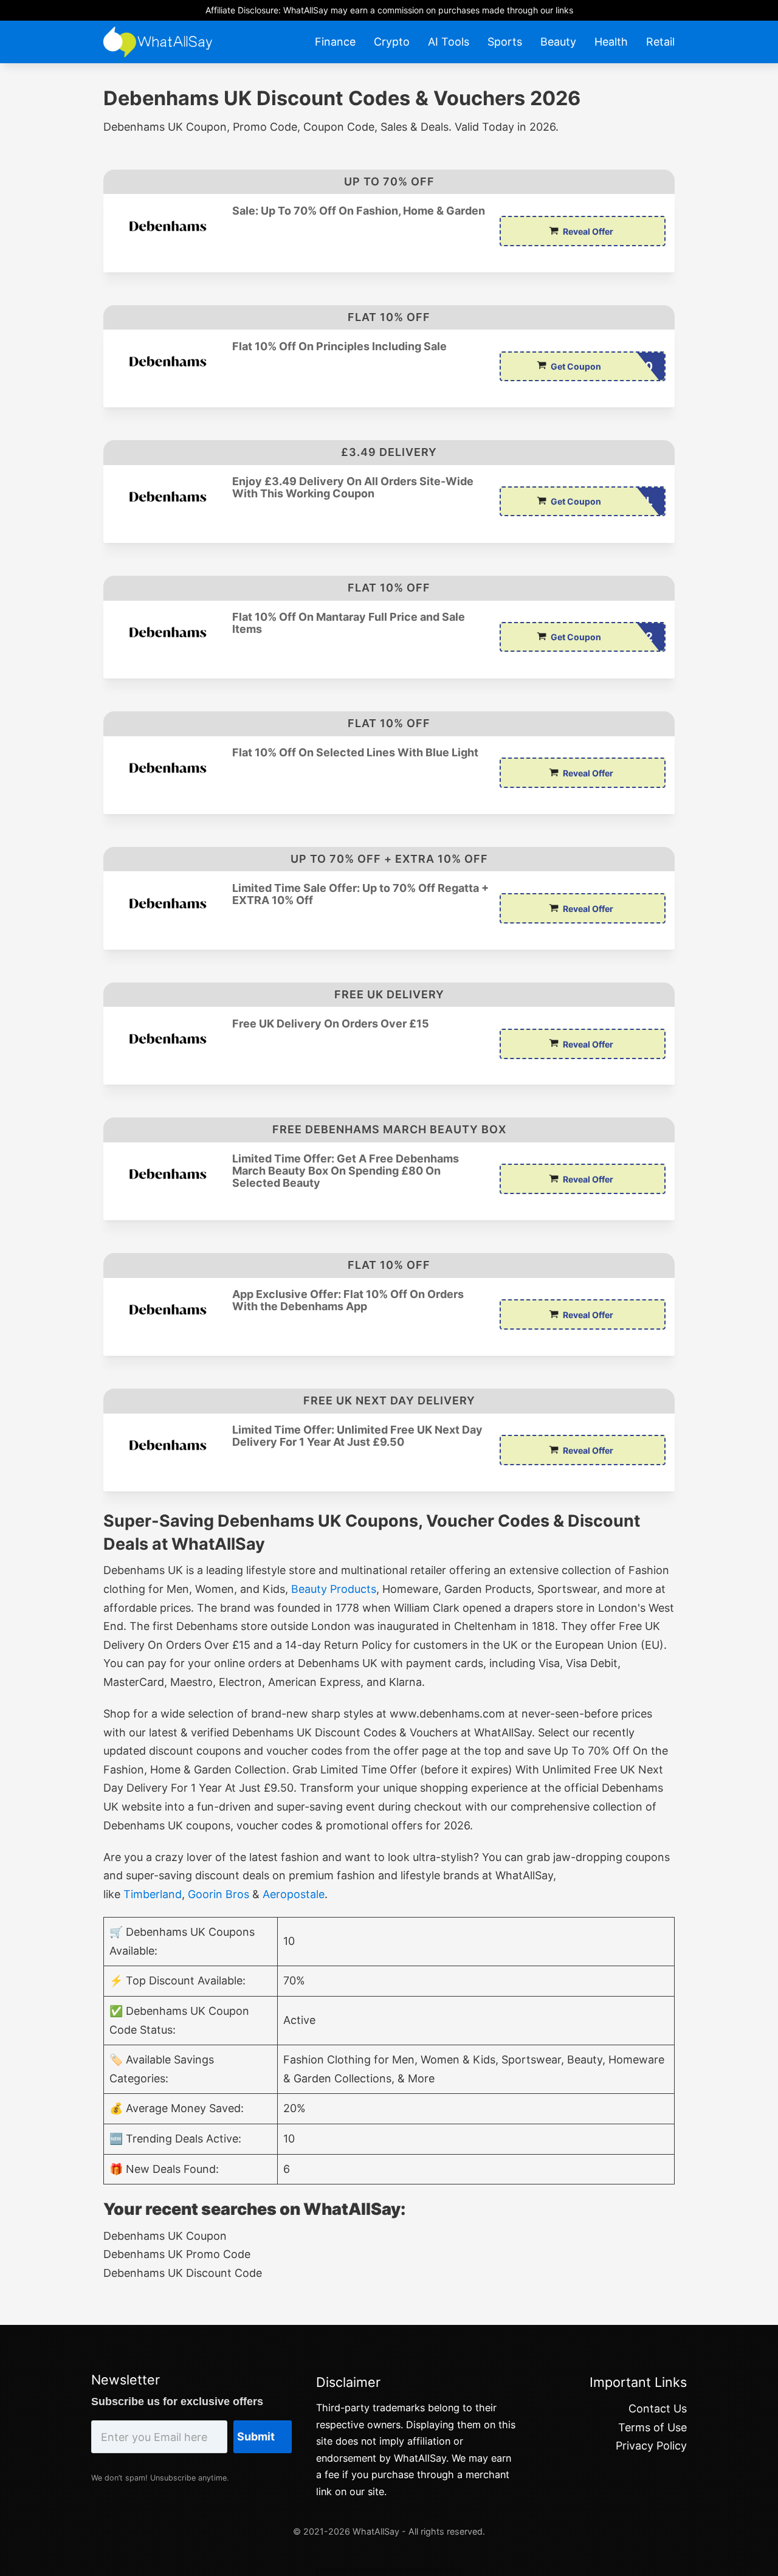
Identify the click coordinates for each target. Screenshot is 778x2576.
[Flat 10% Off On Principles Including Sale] (168, 361)
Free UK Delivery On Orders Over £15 (331, 1024)
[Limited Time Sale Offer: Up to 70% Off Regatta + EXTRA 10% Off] (168, 903)
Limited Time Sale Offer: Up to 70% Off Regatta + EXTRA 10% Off (360, 894)
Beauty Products (334, 1589)
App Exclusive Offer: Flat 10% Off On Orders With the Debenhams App (348, 1300)
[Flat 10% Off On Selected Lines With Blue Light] (168, 768)
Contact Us (658, 2409)
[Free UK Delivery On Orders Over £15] (168, 1039)
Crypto (392, 42)
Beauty (558, 42)
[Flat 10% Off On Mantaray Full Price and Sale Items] (168, 632)
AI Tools (449, 42)
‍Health (611, 42)
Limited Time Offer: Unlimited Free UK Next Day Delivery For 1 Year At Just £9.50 (357, 1436)
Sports (505, 42)
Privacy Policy (651, 2446)
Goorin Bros (219, 1894)
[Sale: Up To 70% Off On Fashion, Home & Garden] (168, 226)
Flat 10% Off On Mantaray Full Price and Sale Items (349, 623)
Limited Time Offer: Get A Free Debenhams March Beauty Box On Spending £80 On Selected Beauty (346, 1171)
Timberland (153, 1894)
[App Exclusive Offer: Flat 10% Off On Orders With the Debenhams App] (168, 1309)
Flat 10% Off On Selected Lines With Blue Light (355, 753)
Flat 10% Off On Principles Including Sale (339, 347)
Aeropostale (294, 1894)
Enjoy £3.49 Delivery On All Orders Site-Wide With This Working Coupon (353, 488)
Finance (335, 42)
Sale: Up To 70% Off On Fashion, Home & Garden (359, 211)
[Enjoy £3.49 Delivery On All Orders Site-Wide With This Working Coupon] (168, 496)
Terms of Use (652, 2427)
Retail (660, 42)
